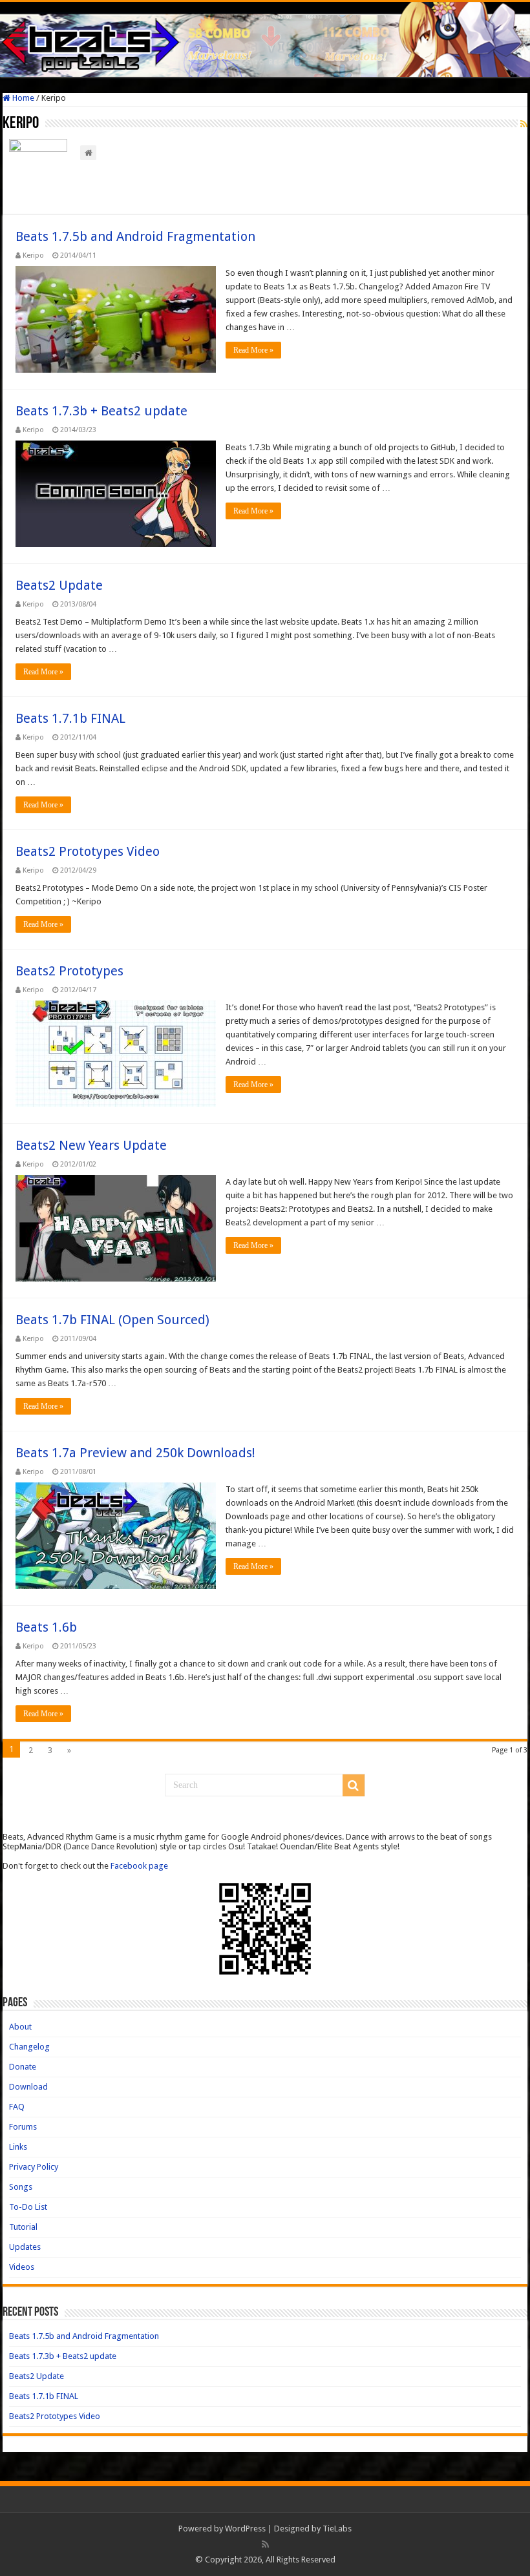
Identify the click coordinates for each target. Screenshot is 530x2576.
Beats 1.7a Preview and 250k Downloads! (135, 1453)
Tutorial (23, 2227)
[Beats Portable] (265, 39)
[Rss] (265, 2544)
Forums (23, 2127)
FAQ (17, 2107)
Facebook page (139, 1866)
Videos (22, 2267)
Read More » (253, 350)
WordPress (245, 2529)
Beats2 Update (59, 585)
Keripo (33, 255)
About (20, 2027)
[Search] (354, 1785)
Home (22, 98)
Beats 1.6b (46, 1627)
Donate (23, 2067)
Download (28, 2087)
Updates (25, 2247)
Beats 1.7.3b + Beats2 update (101, 411)
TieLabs (337, 2529)
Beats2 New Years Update (91, 1145)
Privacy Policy (34, 2167)
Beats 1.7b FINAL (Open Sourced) (112, 1320)
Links (18, 2147)
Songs (21, 2187)
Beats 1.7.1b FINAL (70, 718)
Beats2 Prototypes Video (88, 851)
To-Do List (28, 2207)
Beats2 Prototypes (69, 971)
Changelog (29, 2047)
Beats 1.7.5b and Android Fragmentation (135, 236)
